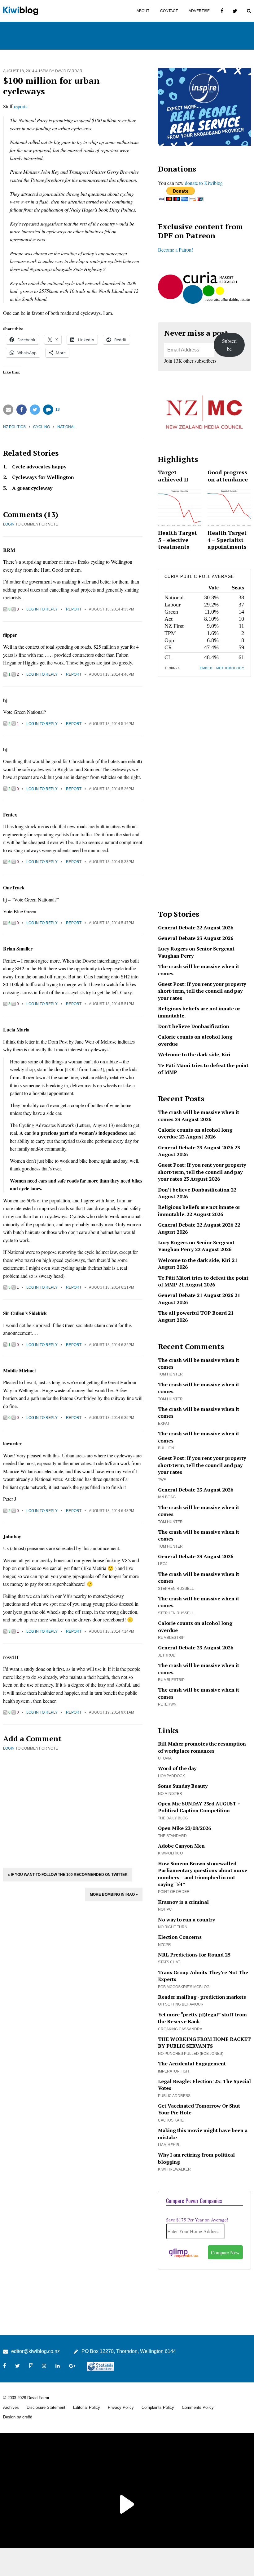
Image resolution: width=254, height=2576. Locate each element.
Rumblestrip (171, 1638)
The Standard (172, 1836)
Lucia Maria (16, 1029)
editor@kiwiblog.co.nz (35, 2351)
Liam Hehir (169, 2145)
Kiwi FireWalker (174, 2169)
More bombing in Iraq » (114, 1894)
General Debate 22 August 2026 (196, 928)
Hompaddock (171, 1776)
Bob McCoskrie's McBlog (184, 1987)
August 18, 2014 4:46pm (112, 674)
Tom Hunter (170, 1374)
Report (74, 609)
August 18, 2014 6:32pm (112, 1345)
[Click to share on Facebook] (22, 410)
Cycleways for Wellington (43, 477)
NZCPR (164, 1945)
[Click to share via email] (8, 410)
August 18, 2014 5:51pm (112, 1004)
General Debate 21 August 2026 (196, 1295)
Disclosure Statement (46, 2407)
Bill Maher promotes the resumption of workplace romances (202, 1747)
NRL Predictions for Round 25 (194, 1955)
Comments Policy (198, 2407)
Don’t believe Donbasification (194, 1190)
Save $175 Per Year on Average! (197, 2220)
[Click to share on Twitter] (35, 410)
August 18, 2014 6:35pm (112, 1418)
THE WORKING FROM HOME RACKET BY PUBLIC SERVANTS (204, 2042)
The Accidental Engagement (192, 2064)
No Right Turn (173, 1927)
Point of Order (174, 1892)
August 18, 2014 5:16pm (112, 724)
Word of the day (177, 1768)
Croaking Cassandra (180, 2029)
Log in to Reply (42, 609)
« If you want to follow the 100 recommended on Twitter (68, 1875)
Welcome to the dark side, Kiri (194, 1054)
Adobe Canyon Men (181, 1846)
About (143, 11)
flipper (10, 635)
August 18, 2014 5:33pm (112, 862)
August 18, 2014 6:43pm (112, 1511)
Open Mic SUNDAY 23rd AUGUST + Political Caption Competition (199, 1807)
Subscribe (229, 345)
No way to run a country (186, 1920)
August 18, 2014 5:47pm (112, 923)
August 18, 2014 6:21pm (112, 1287)
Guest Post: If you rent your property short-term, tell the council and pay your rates (202, 991)
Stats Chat (169, 1962)
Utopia (165, 1758)
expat (164, 1424)
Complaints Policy (158, 2407)
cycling (42, 427)
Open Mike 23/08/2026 (184, 1828)
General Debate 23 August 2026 (196, 938)
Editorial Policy (87, 2407)
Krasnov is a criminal (183, 1902)
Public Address (174, 2096)
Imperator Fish (173, 2071)
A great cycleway (32, 488)
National (66, 427)
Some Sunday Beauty (183, 1786)
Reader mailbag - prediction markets (202, 1997)
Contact (169, 11)
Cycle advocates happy (39, 467)
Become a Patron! (175, 250)
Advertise (199, 11)
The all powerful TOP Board (192, 1313)
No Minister (170, 1794)
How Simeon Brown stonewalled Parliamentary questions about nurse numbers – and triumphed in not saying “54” (203, 1874)
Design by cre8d (18, 2417)
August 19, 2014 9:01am (112, 1712)
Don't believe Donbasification (194, 1026)
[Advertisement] (73, 1809)
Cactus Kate (171, 2120)
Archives (11, 2407)
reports (21, 106)
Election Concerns (180, 1937)
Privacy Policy (121, 2407)
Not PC (165, 1909)
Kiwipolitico (170, 1853)
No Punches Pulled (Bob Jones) (191, 2054)
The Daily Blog (173, 1818)
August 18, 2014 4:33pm (112, 609)
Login (9, 524)
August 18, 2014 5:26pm (112, 789)
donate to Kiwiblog (204, 183)
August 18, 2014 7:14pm (112, 1631)
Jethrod (167, 1655)
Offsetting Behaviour (181, 2004)
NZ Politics (14, 427)
